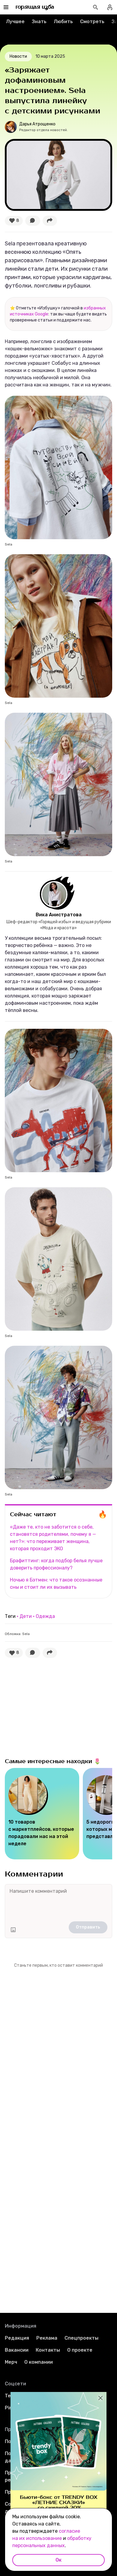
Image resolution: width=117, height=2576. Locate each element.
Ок (58, 2560)
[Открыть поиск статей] (95, 7)
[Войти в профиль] (110, 7)
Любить (63, 22)
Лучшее (15, 22)
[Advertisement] (50, 1706)
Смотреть (92, 22)
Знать (39, 22)
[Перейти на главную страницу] (35, 7)
